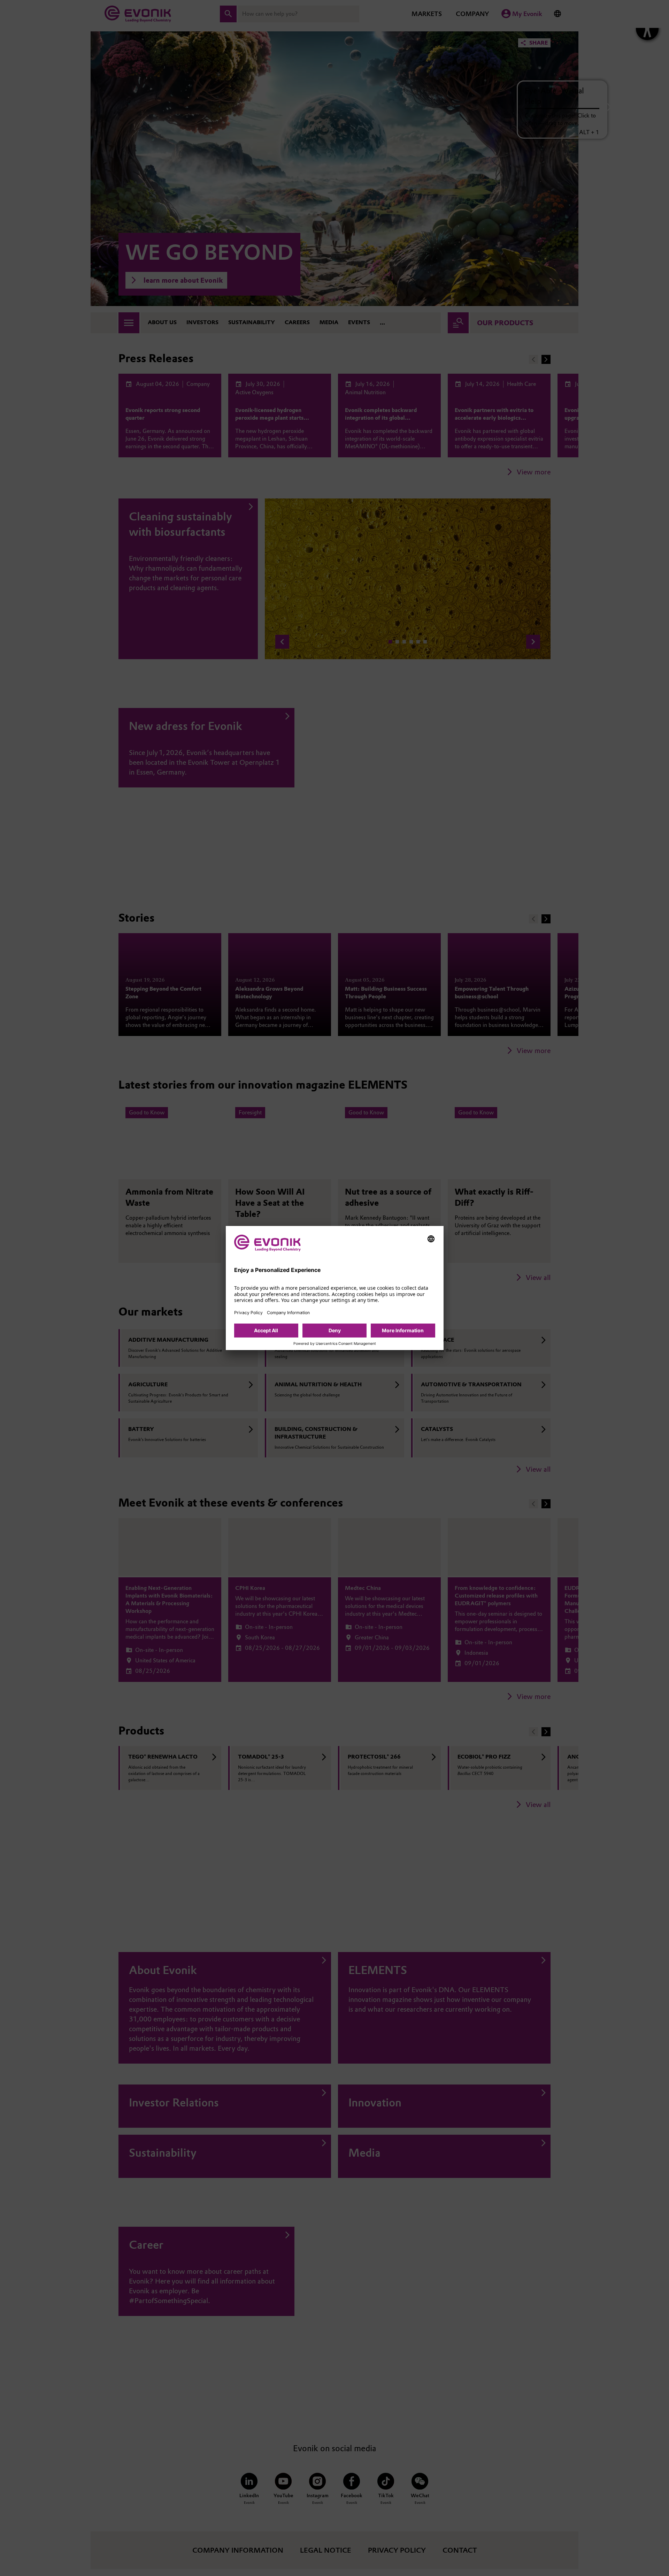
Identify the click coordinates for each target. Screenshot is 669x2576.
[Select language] (431, 1239)
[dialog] (335, 1288)
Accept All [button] (266, 1330)
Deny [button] (335, 1330)
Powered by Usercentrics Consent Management (335, 1344)
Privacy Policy (248, 1313)
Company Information (288, 1313)
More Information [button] (403, 1330)
